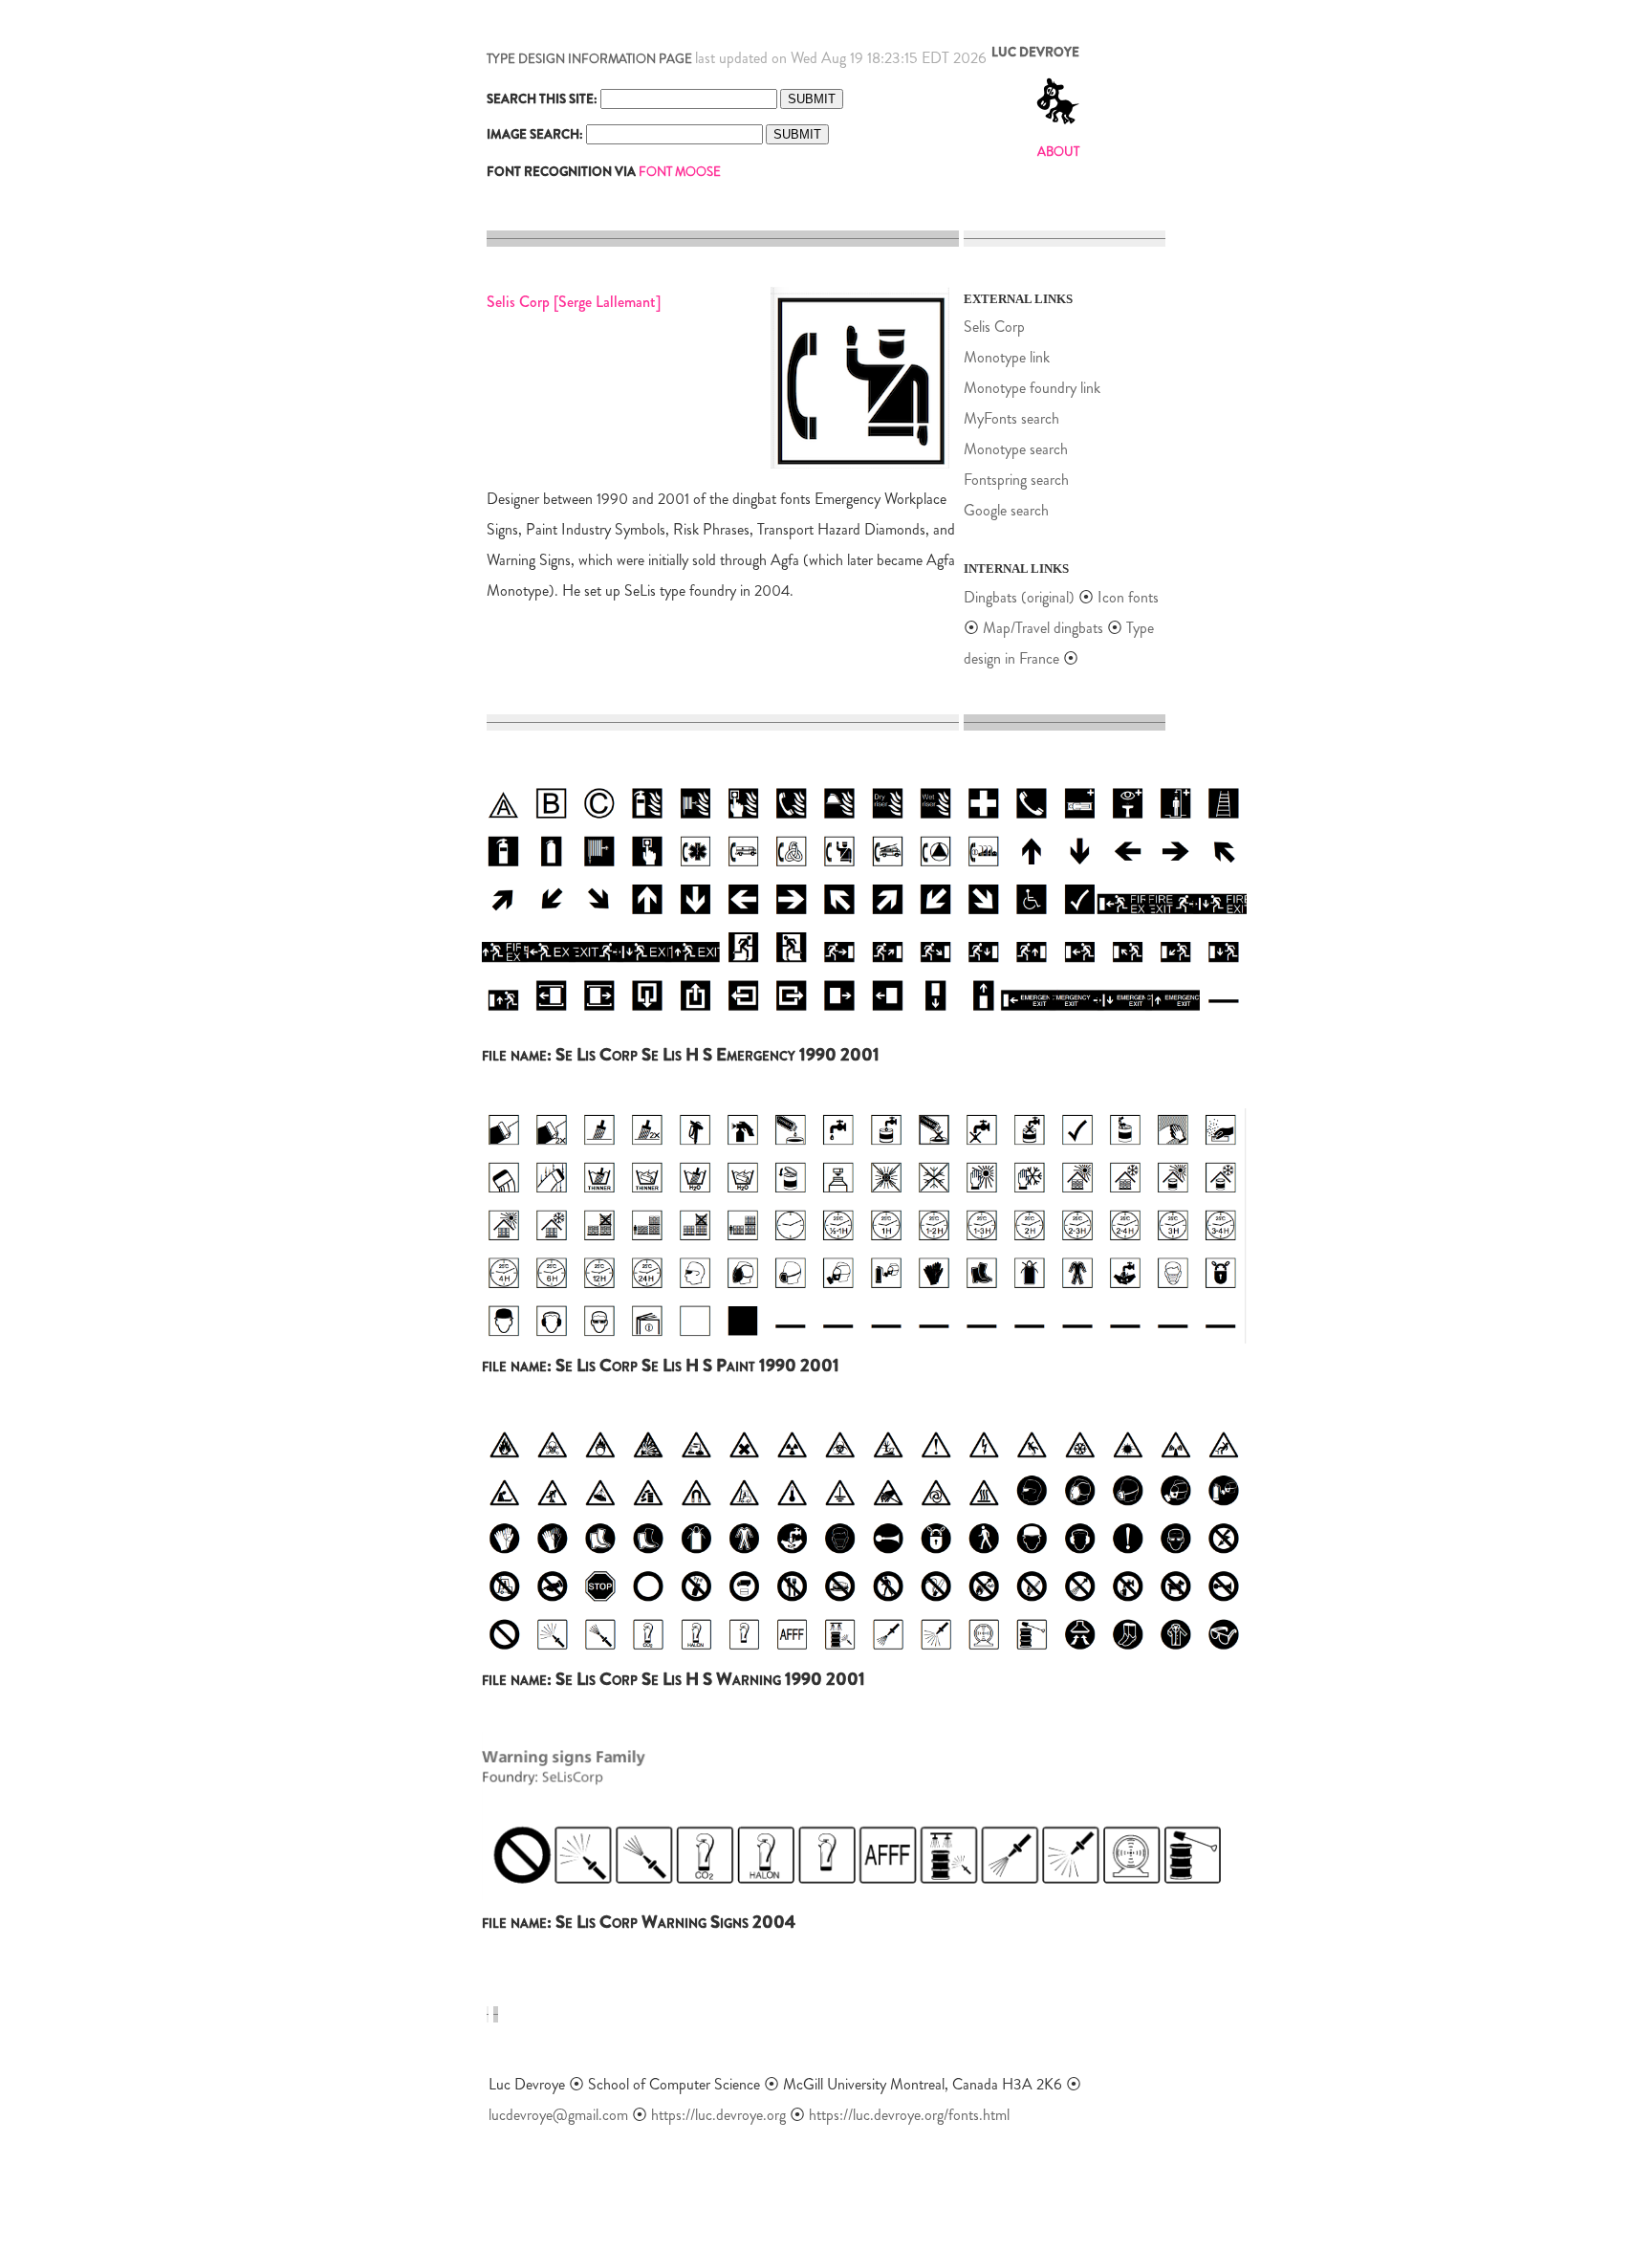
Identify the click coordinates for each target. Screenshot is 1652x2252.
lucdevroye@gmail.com (558, 2115)
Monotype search (1016, 449)
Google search (1006, 510)
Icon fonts (1128, 597)
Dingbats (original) (1019, 597)
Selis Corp (994, 327)
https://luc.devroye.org (718, 2115)
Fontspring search (1016, 480)
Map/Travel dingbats (1043, 628)
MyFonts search (1011, 418)
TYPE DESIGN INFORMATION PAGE (589, 59)
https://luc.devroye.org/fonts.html (909, 2115)
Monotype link (1007, 357)
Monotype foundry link (1032, 388)
